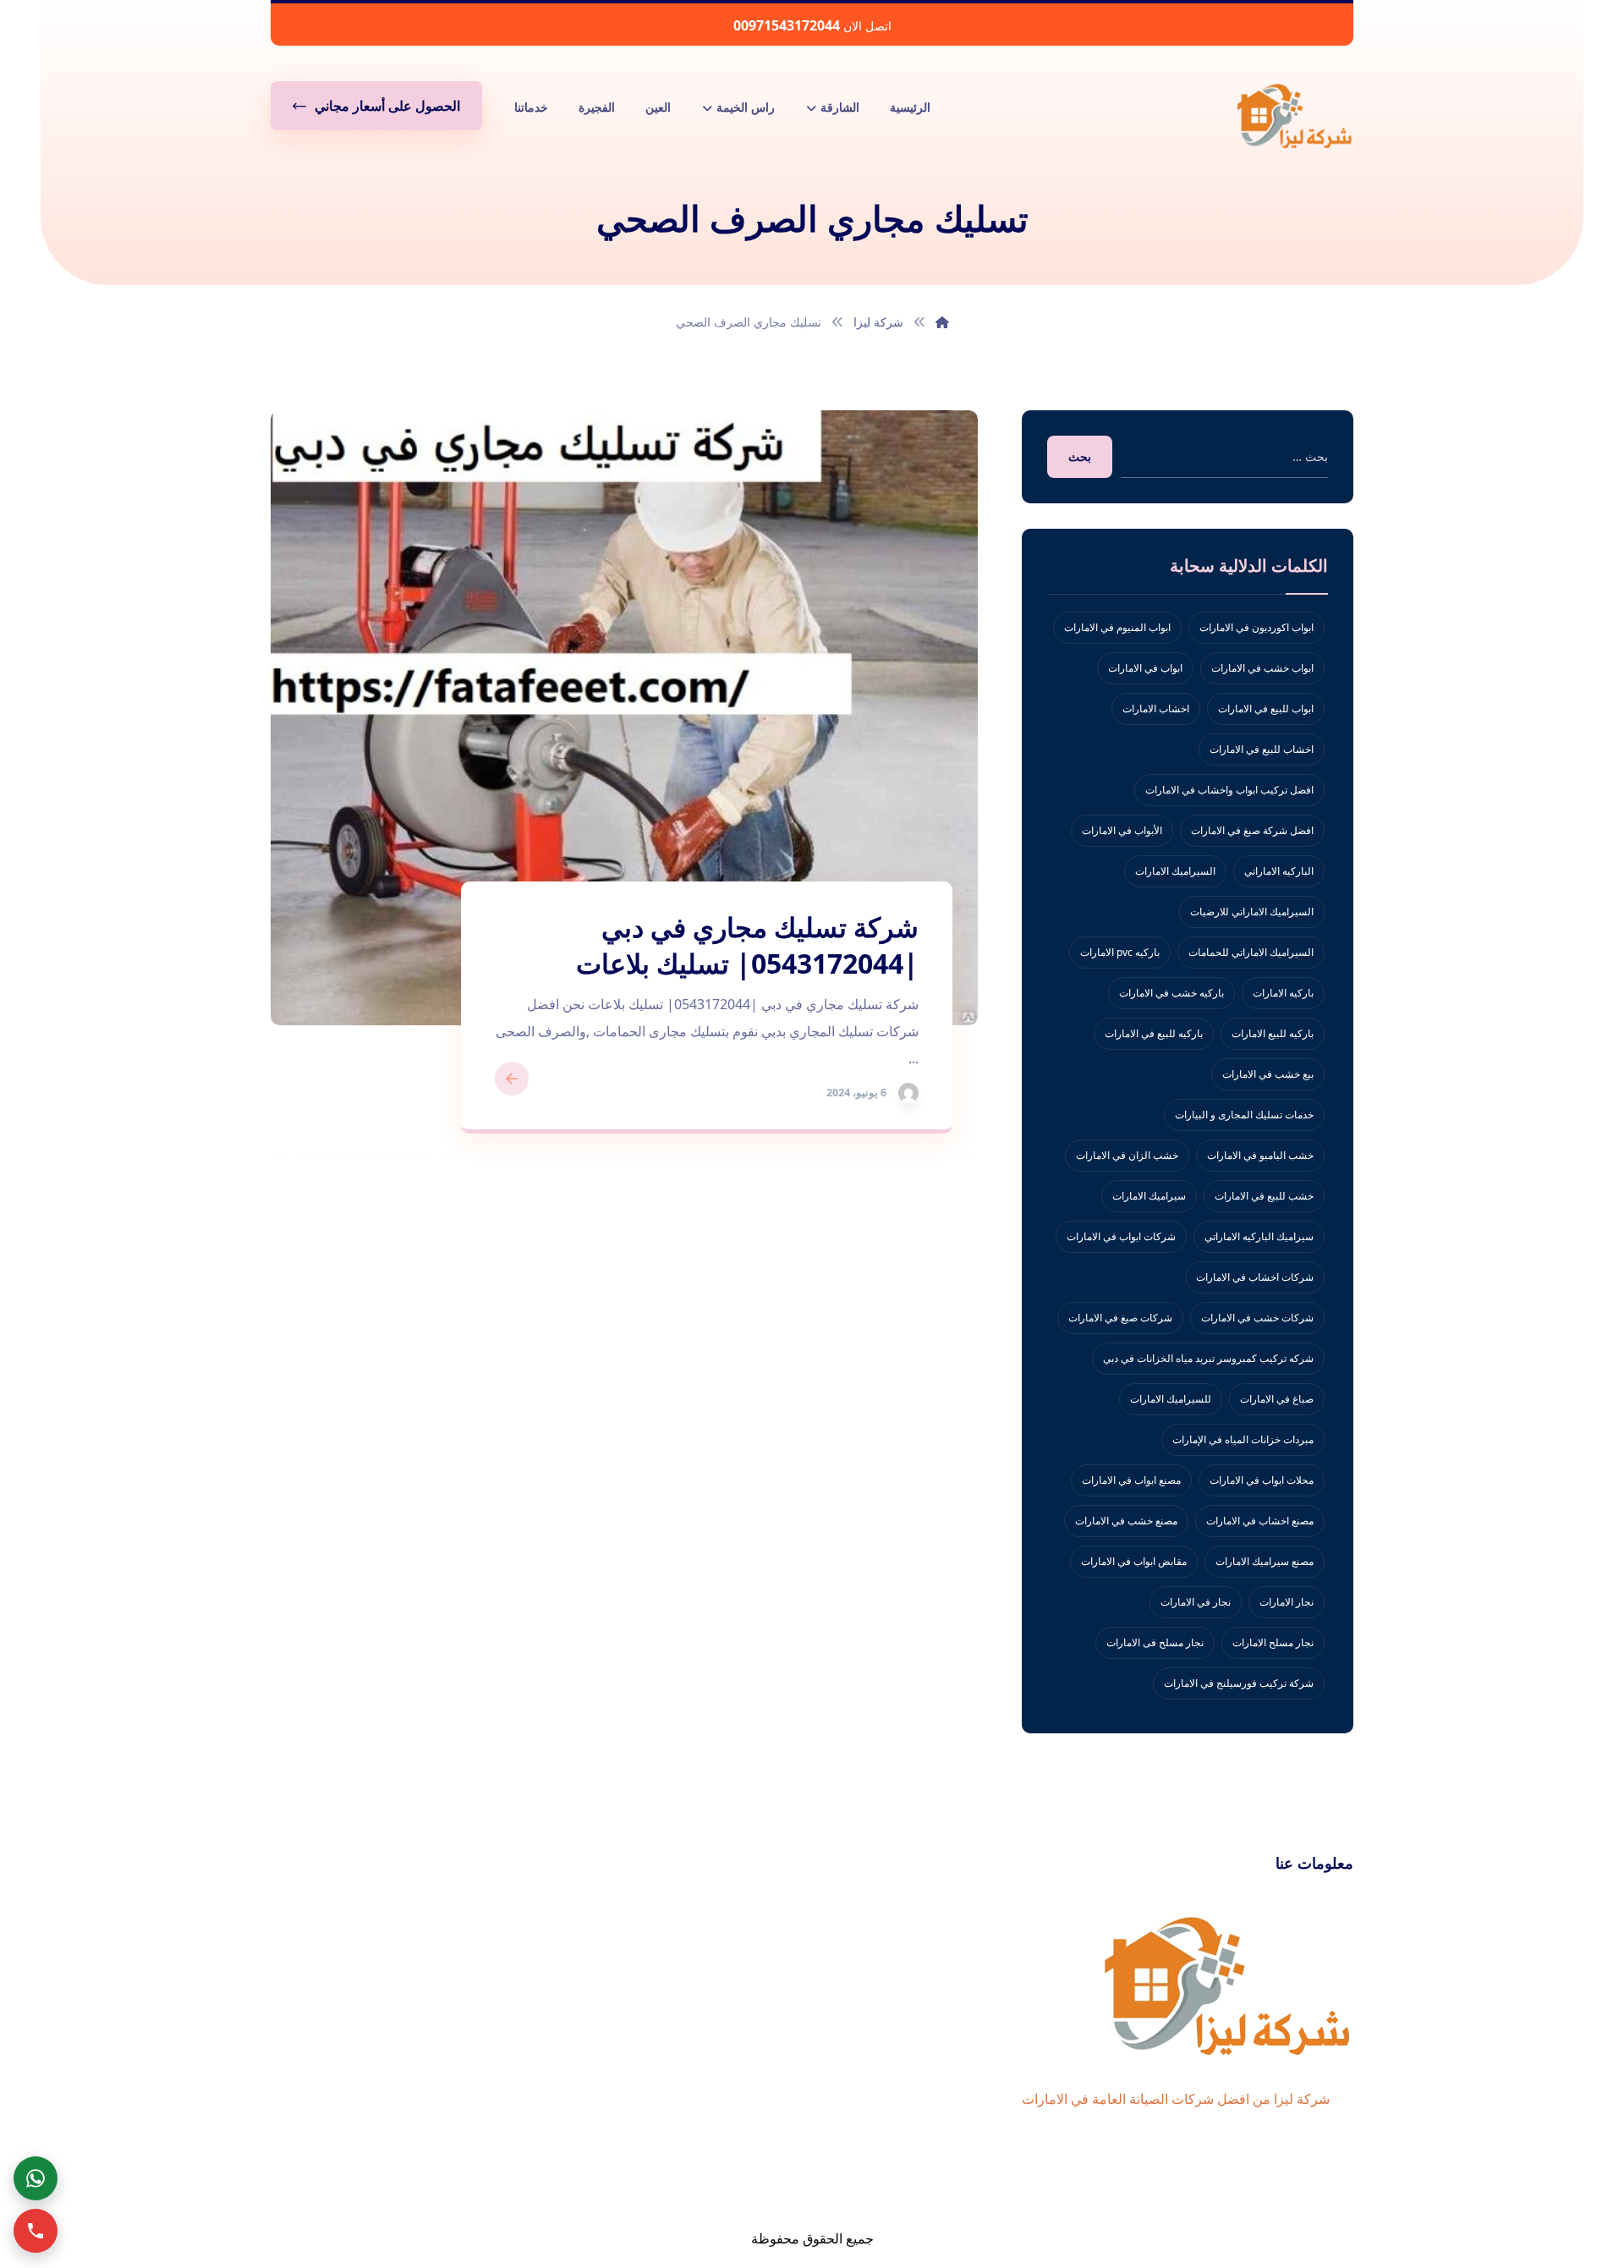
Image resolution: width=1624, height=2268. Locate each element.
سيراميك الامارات (1149, 1196)
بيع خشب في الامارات (1268, 1074)
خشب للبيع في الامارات (1264, 1196)
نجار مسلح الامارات (1273, 1642)
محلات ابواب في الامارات (1262, 1480)
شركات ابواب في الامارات (1121, 1236)
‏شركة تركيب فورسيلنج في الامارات (1239, 1683)
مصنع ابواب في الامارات (1131, 1480)
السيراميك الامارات (1175, 871)
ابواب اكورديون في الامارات (1256, 627)
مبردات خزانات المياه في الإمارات (1243, 1439)
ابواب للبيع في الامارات (1266, 708)
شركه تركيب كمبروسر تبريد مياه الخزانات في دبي (1208, 1358)
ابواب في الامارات (1145, 668)
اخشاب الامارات (1156, 708)
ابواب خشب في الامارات (1262, 668)
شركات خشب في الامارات (1257, 1318)
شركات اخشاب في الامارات (1255, 1277)
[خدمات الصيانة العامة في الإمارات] (1294, 115)
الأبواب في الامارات (1122, 830)
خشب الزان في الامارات (1127, 1155)
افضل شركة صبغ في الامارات (1252, 830)
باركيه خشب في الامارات (1171, 993)
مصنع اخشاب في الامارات (1260, 1521)
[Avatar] (908, 1093)
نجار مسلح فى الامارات (1155, 1642)
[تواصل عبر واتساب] (36, 2178)
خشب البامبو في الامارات (1260, 1155)
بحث (1080, 456)
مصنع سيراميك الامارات (1265, 1561)
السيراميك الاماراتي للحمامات (1251, 952)
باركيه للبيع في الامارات (1154, 1033)
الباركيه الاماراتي (1279, 871)
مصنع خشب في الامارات (1126, 1521)
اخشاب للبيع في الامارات (1262, 749)
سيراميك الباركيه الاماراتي (1259, 1236)
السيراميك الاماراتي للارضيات (1252, 912)
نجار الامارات (1287, 1602)
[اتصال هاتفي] (36, 2231)
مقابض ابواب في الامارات (1134, 1561)
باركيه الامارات (1283, 993)
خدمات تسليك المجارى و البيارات (1244, 1115)
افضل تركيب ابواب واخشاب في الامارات (1229, 790)
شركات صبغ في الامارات (1120, 1318)
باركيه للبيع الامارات (1273, 1033)
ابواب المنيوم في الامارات (1117, 627)
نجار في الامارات (1196, 1602)
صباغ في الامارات (1277, 1399)
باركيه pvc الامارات (1120, 952)
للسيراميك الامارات (1171, 1399)
